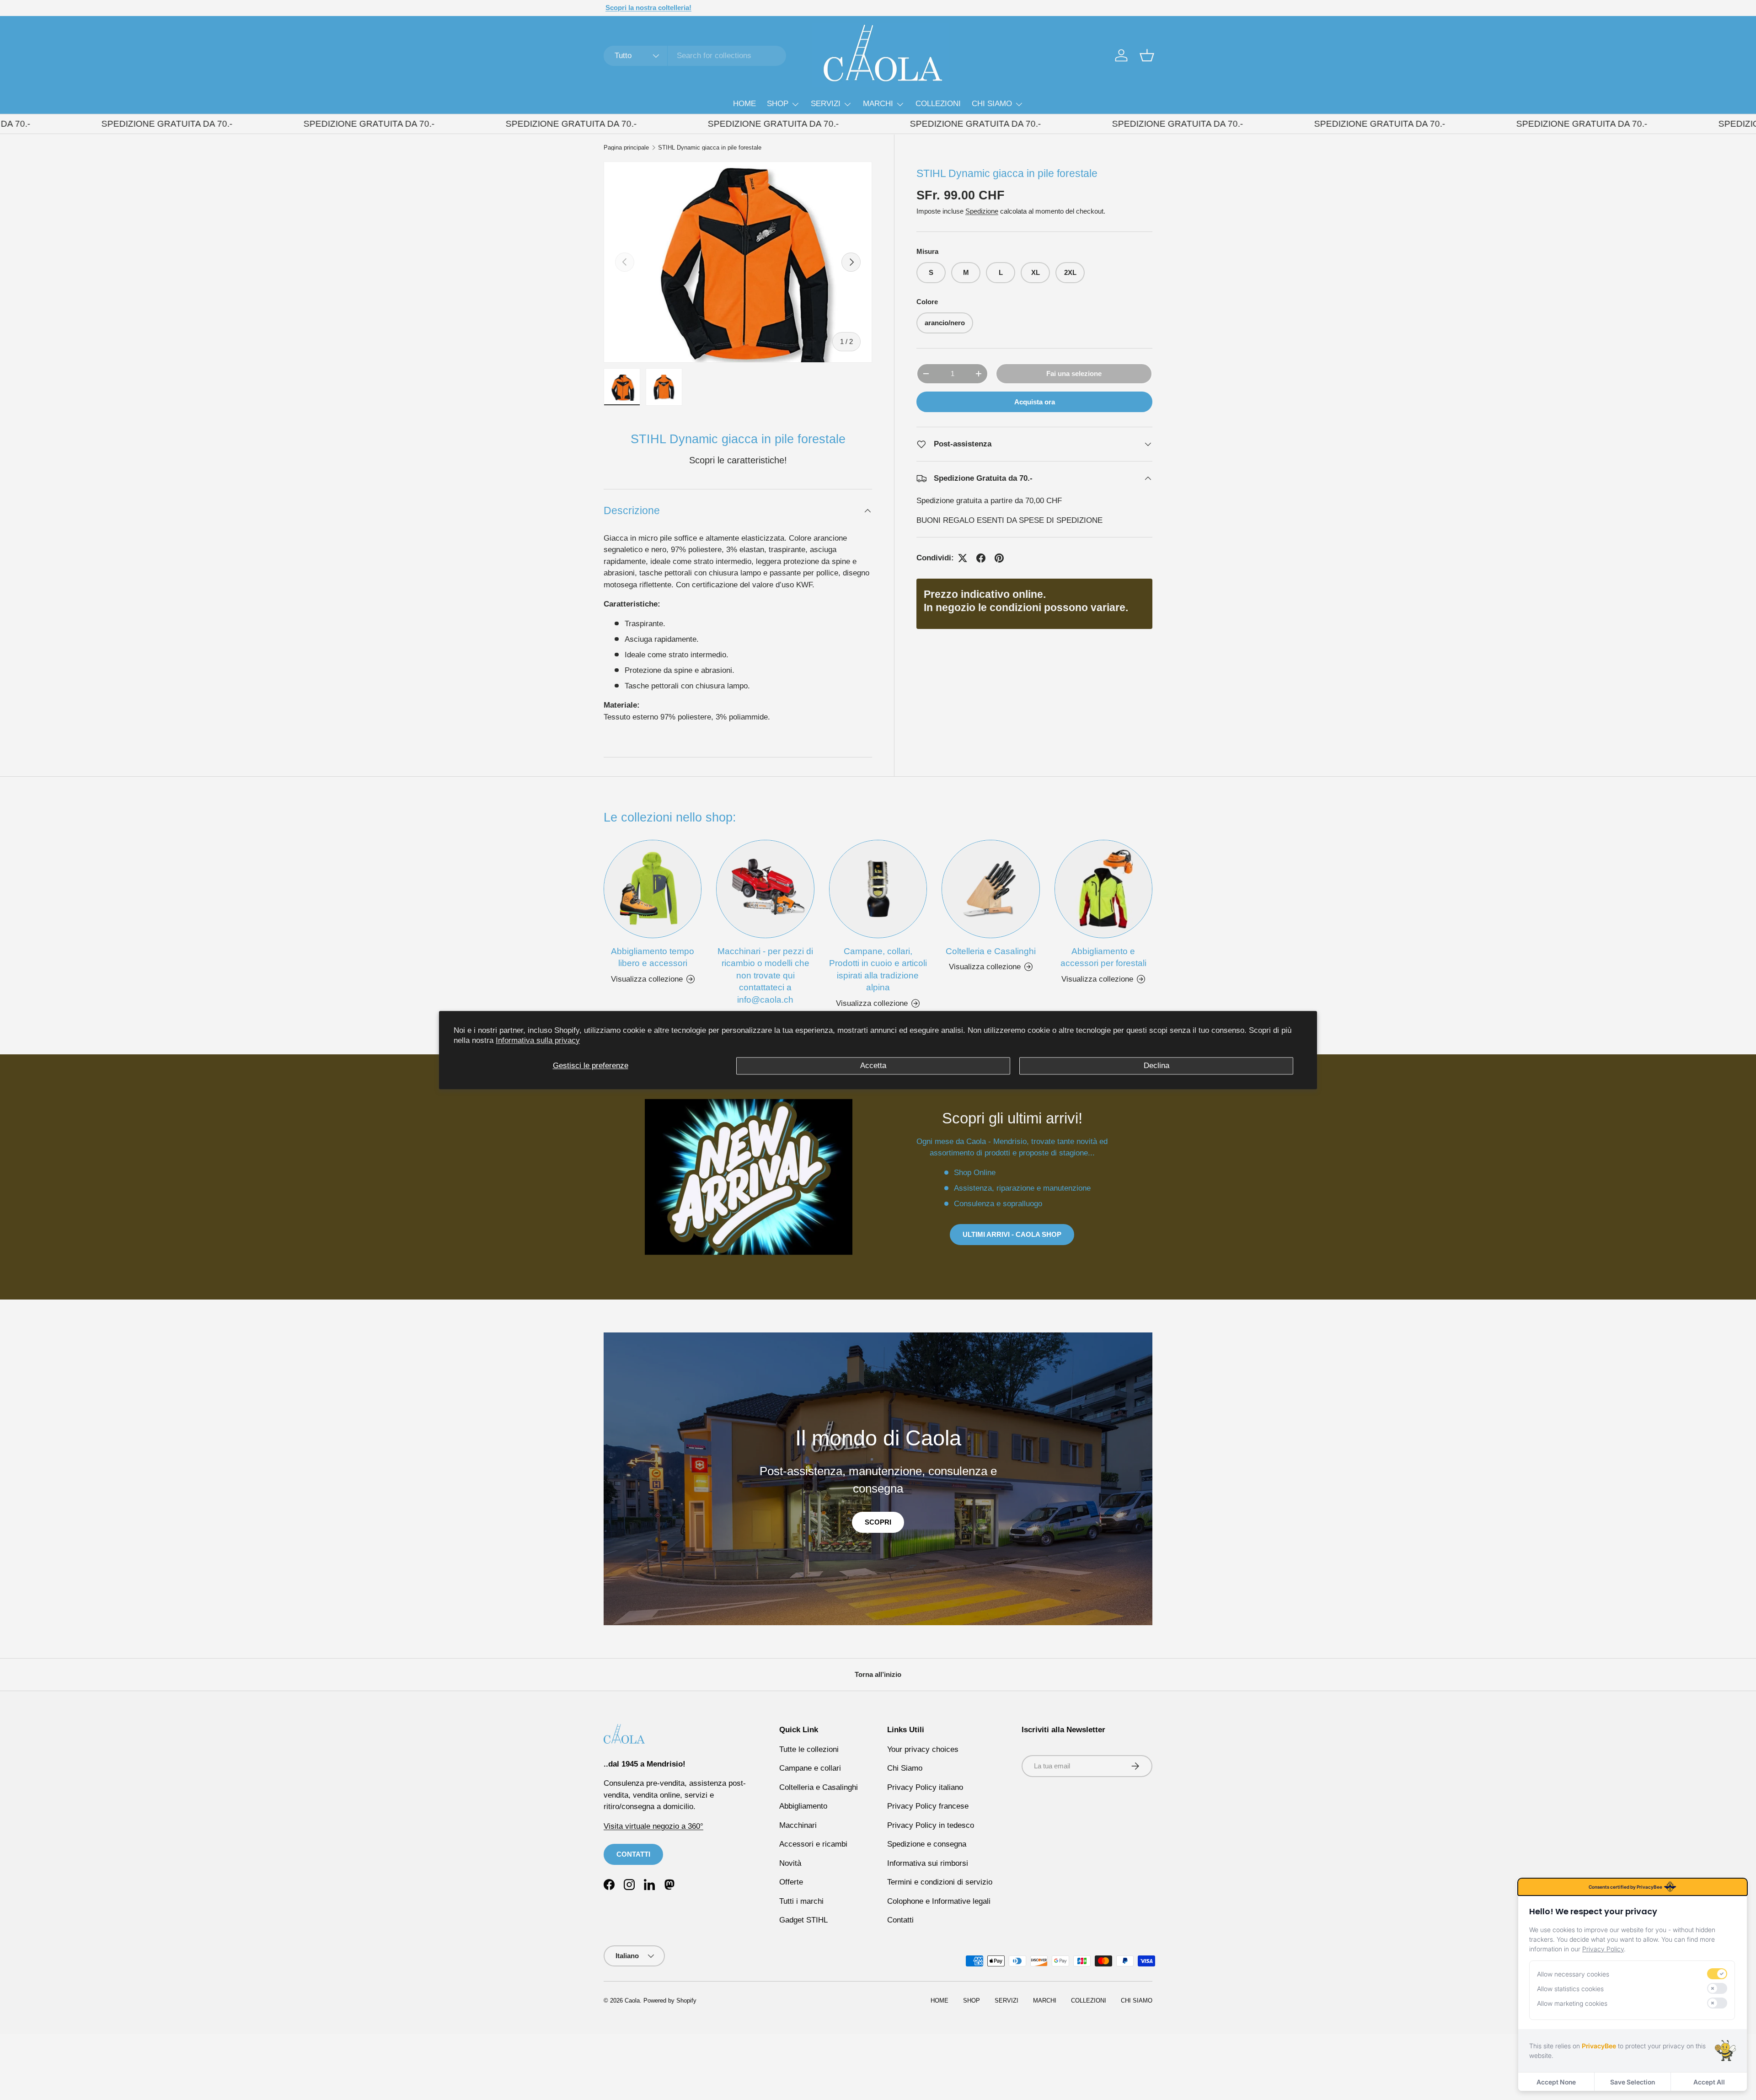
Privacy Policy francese (928, 1806)
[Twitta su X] (963, 558)
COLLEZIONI (938, 104)
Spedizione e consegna (927, 1844)
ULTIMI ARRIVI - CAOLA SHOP (1012, 1234)
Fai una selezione (1074, 373)
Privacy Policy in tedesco (931, 1825)
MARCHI (878, 104)
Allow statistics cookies (1570, 1989)
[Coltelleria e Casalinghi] (990, 889)
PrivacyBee (1599, 2046)
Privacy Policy (1603, 1949)
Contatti (900, 1920)
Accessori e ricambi (813, 1844)
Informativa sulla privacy (538, 1040)
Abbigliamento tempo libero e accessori (653, 957)
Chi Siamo (905, 1768)
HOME (744, 104)
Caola (632, 2001)
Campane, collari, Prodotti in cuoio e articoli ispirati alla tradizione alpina (878, 969)
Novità (790, 1863)
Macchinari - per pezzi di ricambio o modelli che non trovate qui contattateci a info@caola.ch (765, 975)
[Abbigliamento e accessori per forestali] (1103, 889)
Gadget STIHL (803, 1920)
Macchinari (798, 1825)
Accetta (873, 1066)
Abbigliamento (803, 1806)
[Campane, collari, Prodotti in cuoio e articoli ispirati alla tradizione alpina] (878, 889)
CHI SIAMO (992, 104)
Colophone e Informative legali (939, 1901)
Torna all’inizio (878, 1674)
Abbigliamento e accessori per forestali (1103, 957)
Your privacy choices (923, 1749)
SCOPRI (878, 1522)
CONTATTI (633, 1854)
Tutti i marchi (801, 1901)
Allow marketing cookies (1572, 2003)
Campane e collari (810, 1768)
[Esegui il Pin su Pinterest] (999, 558)
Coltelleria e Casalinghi (991, 951)
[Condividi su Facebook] (981, 558)
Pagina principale (626, 148)
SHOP (778, 104)
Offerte (791, 1882)
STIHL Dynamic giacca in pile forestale (710, 148)
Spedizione (982, 211)
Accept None (1556, 2082)
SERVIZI (826, 104)
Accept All (1709, 2082)
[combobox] (695, 56)
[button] (1147, 55)
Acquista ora (1035, 402)
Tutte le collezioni (809, 1749)
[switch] (1717, 1974)
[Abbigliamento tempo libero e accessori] (653, 889)
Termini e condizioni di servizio (940, 1882)
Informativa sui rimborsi (928, 1863)
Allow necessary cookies (1573, 1974)
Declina (1156, 1066)
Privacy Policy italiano (925, 1787)
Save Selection (1633, 2082)
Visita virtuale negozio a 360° (653, 1826)
